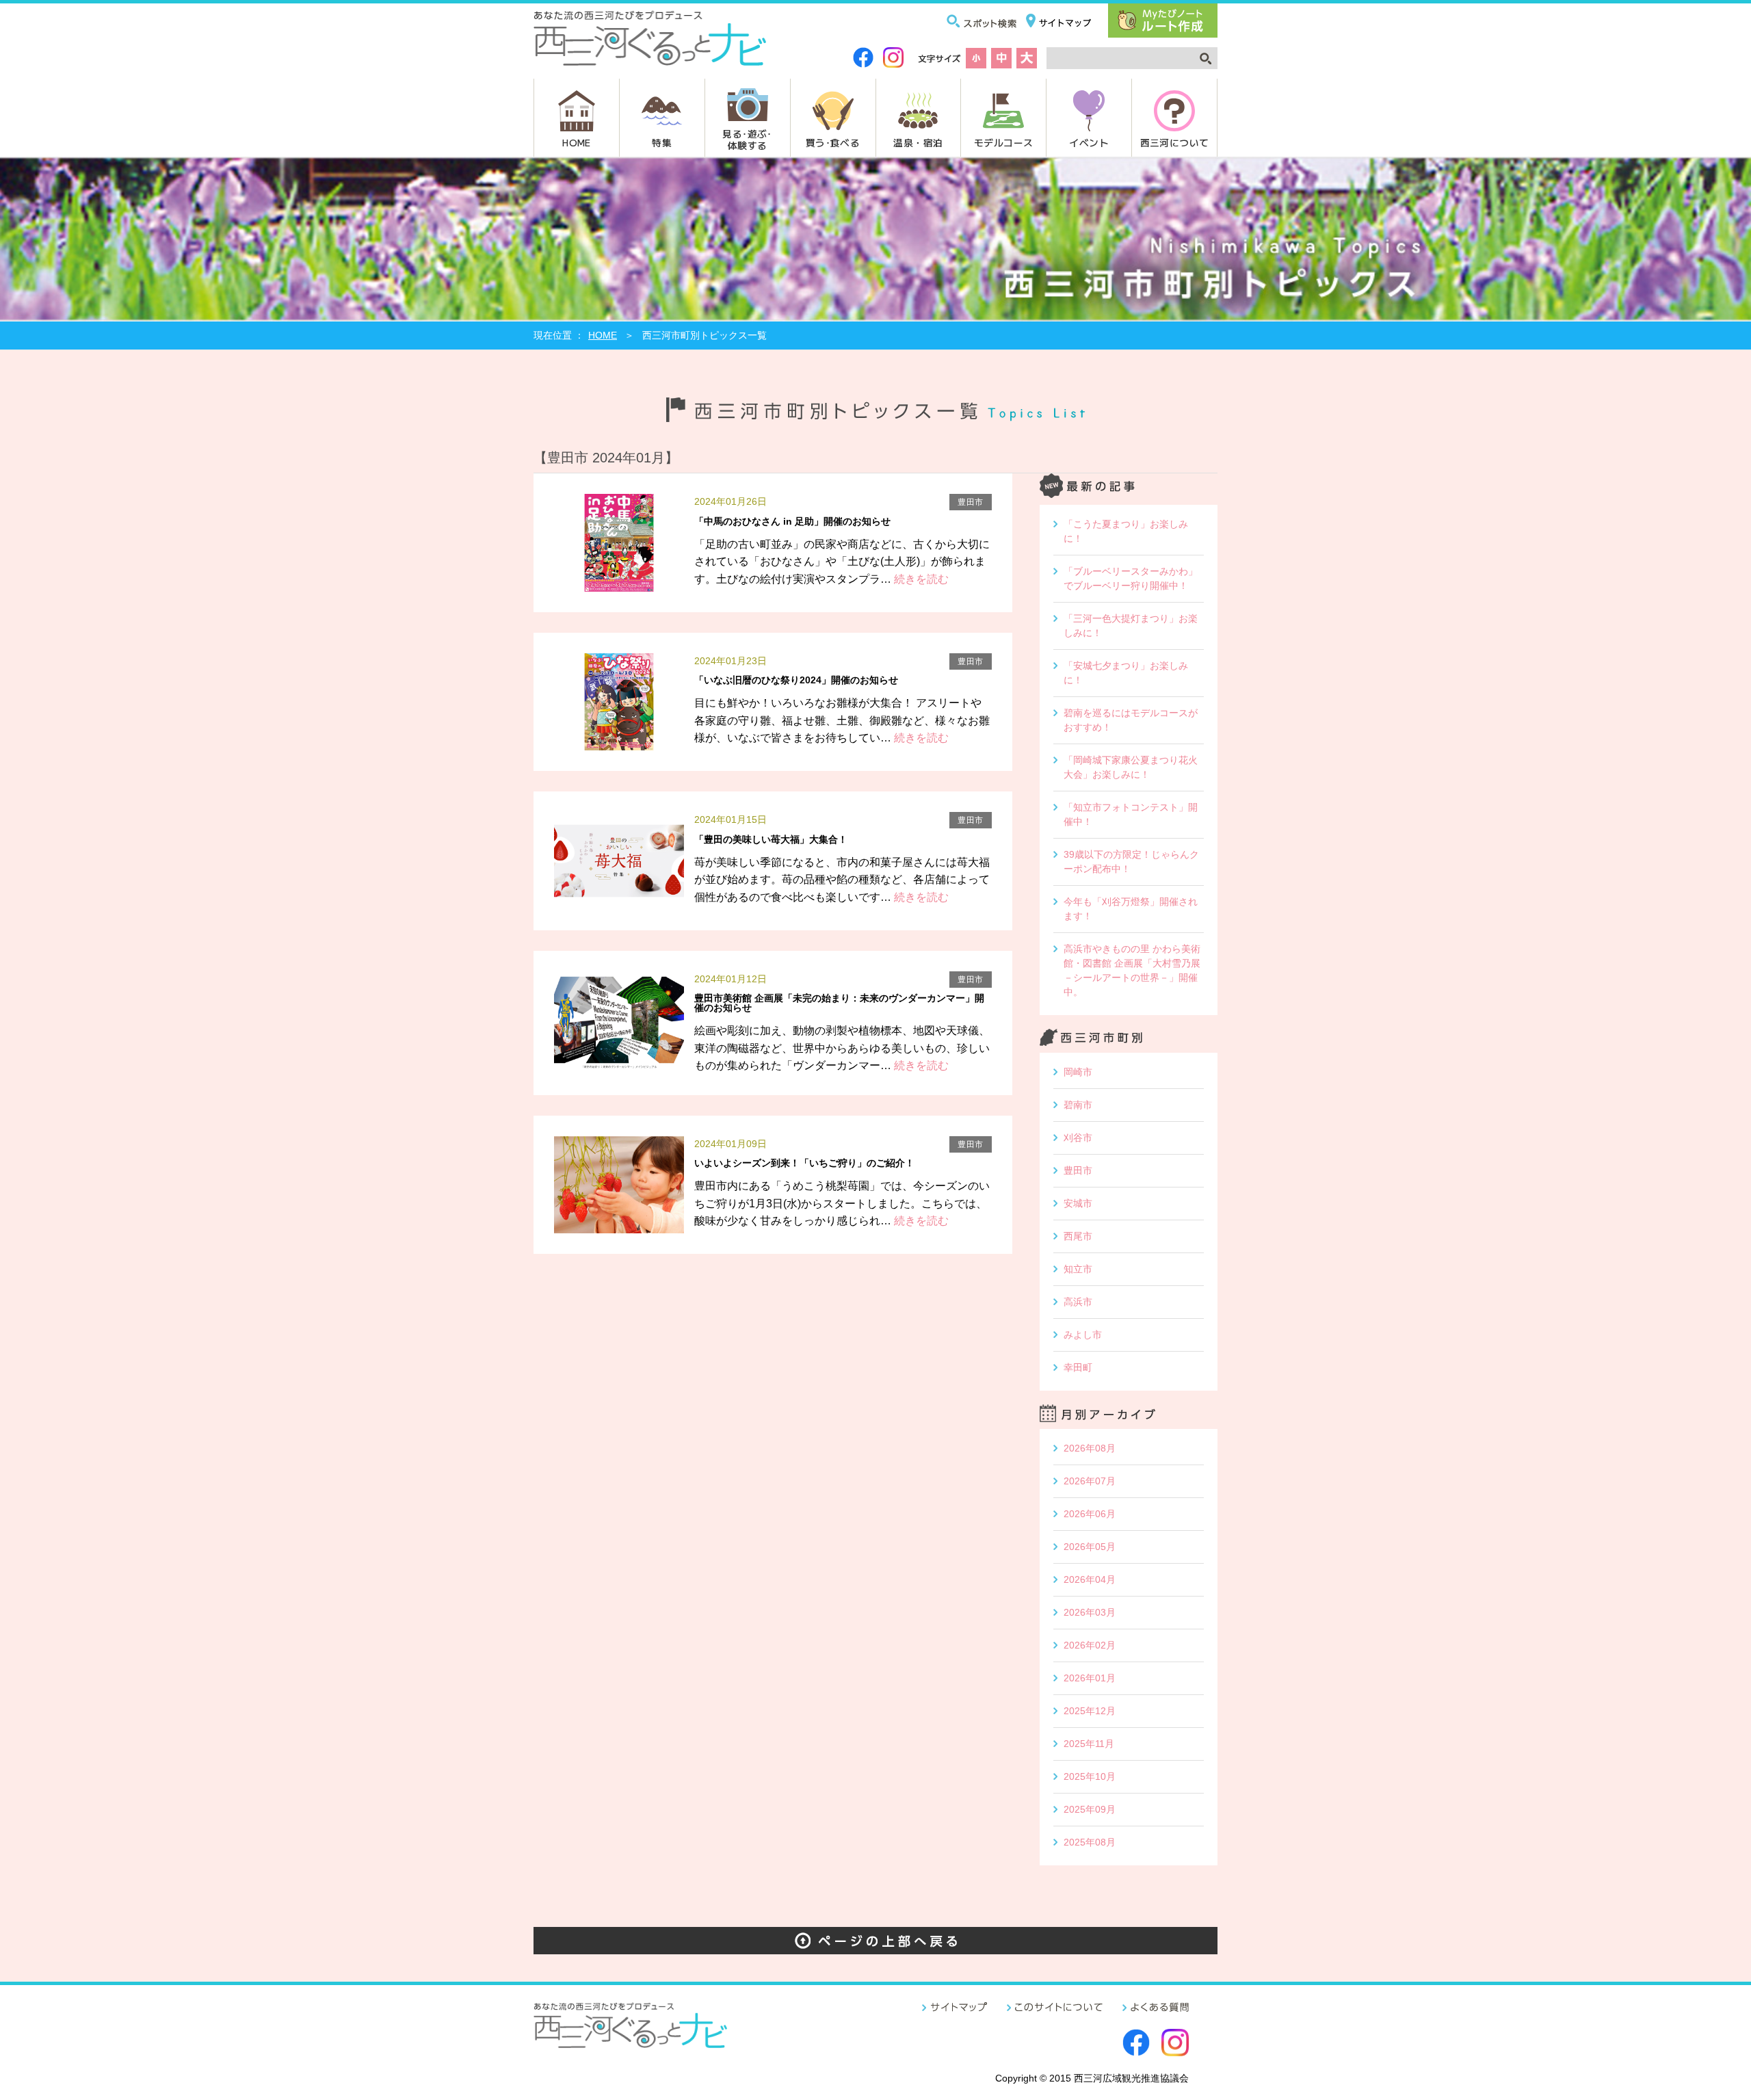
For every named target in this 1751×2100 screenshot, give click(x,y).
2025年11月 (1089, 1744)
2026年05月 (1090, 1547)
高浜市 (1078, 1302)
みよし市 (1083, 1335)
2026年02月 (1090, 1645)
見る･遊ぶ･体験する (747, 139)
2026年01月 (1090, 1678)
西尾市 (1078, 1236)
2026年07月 (1090, 1481)
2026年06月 (1090, 1514)
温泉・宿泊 (918, 142)
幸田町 (1078, 1367)
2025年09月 (1090, 1809)
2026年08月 (1090, 1448)
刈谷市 (1078, 1138)
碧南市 (1078, 1105)
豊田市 (1078, 1170)
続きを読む (920, 579)
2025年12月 (1090, 1711)
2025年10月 (1090, 1776)
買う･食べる (833, 142)
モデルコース (1003, 142)
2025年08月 (1090, 1842)
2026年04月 (1090, 1579)
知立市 (1078, 1269)
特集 (662, 142)
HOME (577, 142)
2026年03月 (1090, 1612)
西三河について (1175, 142)
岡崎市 (1078, 1072)
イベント (1089, 142)
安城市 (1078, 1203)
